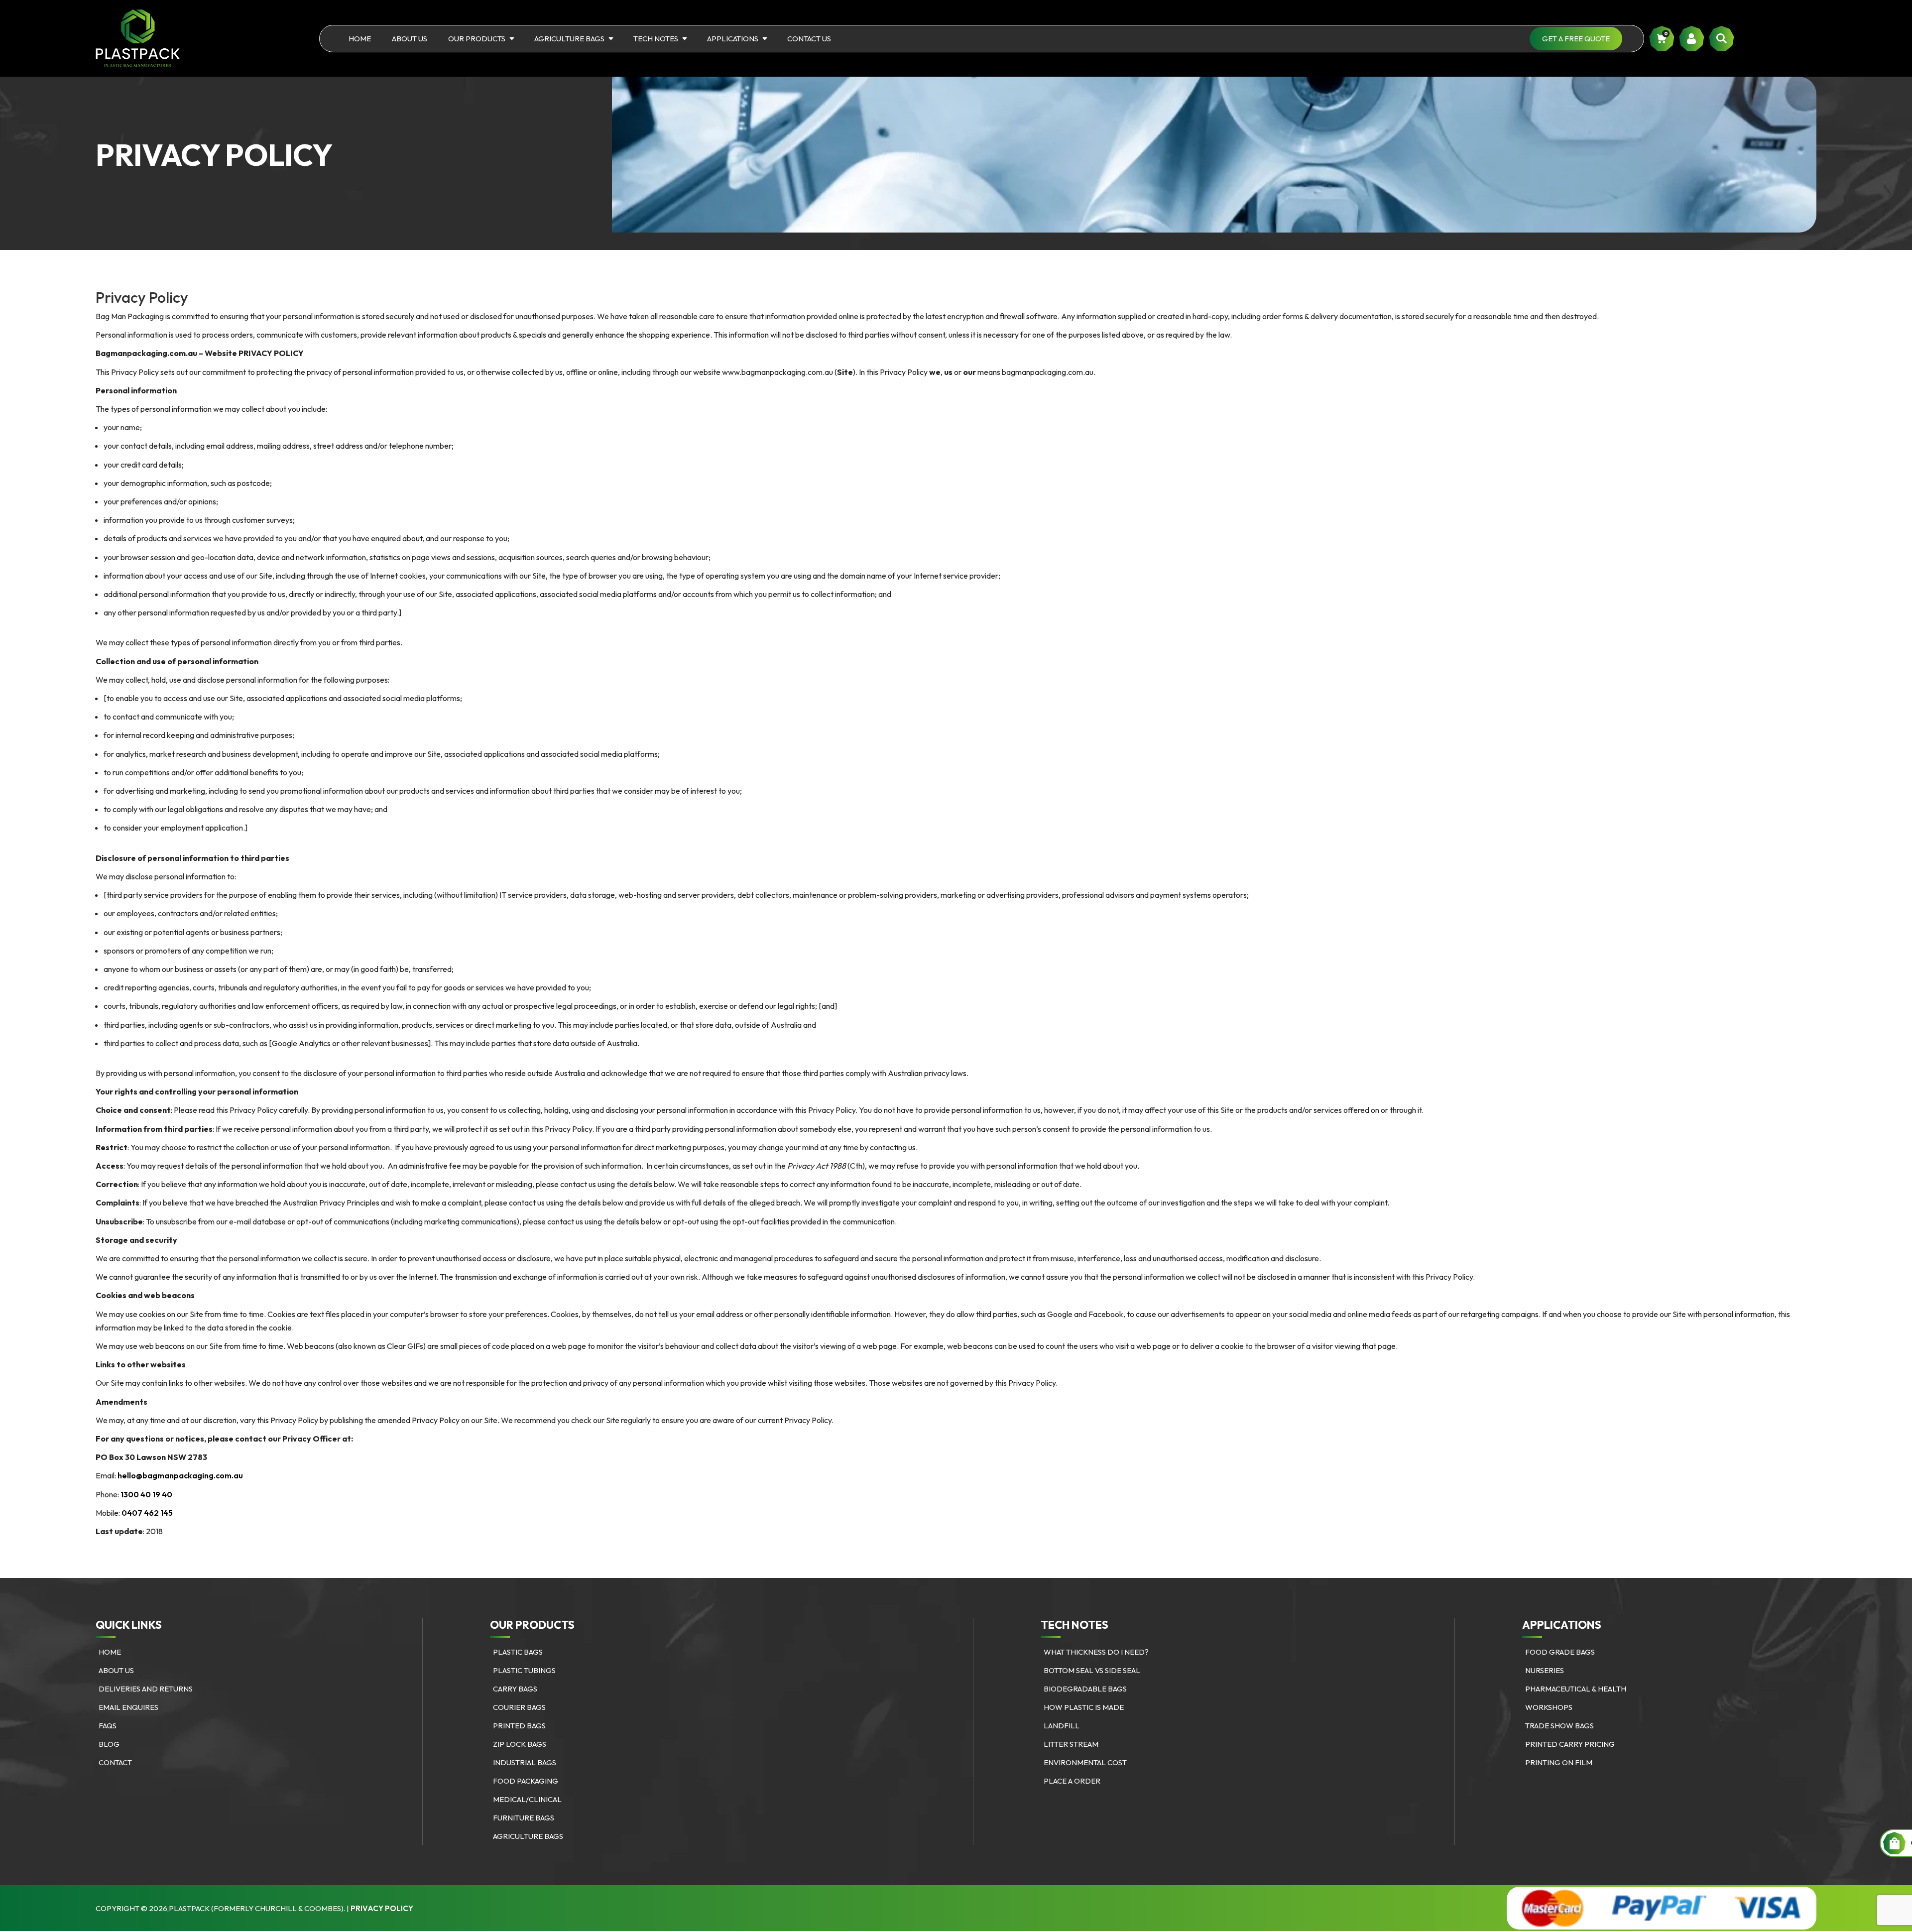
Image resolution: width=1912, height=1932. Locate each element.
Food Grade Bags (1560, 1652)
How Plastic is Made (1084, 1707)
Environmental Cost (1085, 1762)
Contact (115, 1762)
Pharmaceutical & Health (1576, 1689)
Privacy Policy (382, 1908)
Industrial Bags (525, 1762)
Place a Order (1072, 1781)
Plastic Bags (518, 1652)
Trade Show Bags (1559, 1726)
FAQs (108, 1726)
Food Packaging (526, 1781)
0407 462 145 (147, 1513)
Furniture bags (524, 1818)
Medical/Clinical (527, 1799)
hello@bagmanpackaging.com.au (180, 1475)
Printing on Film (1559, 1762)
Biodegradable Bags (1085, 1689)
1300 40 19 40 (146, 1494)
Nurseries (1545, 1670)
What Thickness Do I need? (1096, 1652)
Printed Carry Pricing (1570, 1744)
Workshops (1549, 1707)
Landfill (1062, 1726)
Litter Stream (1071, 1744)
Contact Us (809, 39)
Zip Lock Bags (520, 1744)
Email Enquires (128, 1707)
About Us (410, 39)
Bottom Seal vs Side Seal (1092, 1670)
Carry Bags (515, 1689)
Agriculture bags (569, 39)
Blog (109, 1744)
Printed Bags (519, 1726)
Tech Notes (656, 39)
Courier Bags (519, 1707)
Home (360, 39)
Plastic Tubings (524, 1670)
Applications (733, 39)
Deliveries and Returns (146, 1689)
